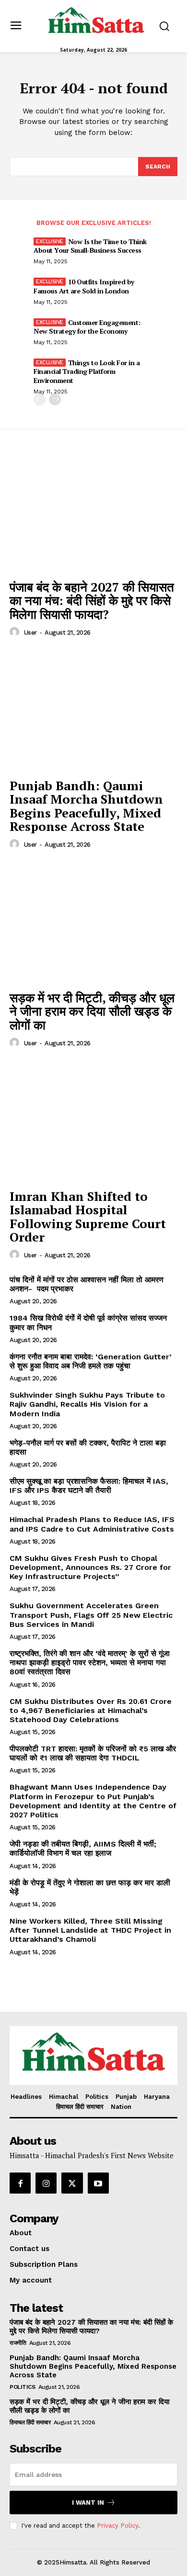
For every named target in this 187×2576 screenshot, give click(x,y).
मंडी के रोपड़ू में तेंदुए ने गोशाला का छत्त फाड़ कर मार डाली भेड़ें (90, 1887)
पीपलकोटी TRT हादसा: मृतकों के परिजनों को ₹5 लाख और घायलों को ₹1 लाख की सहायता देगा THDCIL (93, 1753)
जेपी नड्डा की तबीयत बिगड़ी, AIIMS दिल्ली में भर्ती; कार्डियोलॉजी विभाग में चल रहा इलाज (83, 1848)
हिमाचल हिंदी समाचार (30, 2422)
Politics (22, 2387)
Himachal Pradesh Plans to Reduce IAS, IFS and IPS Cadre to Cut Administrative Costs (92, 1524)
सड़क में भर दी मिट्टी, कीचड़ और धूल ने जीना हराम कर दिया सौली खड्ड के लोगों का (92, 1011)
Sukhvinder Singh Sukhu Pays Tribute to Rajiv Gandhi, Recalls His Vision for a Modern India (87, 1404)
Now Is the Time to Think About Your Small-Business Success (90, 246)
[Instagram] (46, 2183)
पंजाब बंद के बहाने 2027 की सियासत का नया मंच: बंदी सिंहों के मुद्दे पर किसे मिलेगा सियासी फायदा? (92, 600)
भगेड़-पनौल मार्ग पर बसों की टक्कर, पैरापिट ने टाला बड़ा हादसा (88, 1447)
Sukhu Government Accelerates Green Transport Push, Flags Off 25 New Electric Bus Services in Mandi (91, 1615)
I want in (88, 2503)
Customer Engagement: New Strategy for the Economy (87, 327)
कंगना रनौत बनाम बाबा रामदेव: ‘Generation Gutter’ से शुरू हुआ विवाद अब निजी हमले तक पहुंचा (91, 1361)
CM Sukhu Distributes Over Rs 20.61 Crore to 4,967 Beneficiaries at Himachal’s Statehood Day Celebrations (91, 1710)
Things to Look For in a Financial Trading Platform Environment (87, 371)
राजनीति (18, 2343)
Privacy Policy (117, 2526)
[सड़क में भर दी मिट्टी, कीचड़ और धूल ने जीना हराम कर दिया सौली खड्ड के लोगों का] (93, 923)
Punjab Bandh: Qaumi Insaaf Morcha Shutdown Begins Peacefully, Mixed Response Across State (86, 806)
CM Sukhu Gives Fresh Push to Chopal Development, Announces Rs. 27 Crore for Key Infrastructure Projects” (90, 1567)
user (30, 633)
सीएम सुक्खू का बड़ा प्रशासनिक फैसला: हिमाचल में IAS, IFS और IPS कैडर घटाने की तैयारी (89, 1486)
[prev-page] (40, 399)
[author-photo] (16, 632)
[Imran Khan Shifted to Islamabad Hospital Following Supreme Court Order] (93, 1121)
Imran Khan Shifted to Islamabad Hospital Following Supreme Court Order (88, 1217)
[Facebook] (20, 2183)
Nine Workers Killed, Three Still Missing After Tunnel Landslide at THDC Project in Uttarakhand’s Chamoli (90, 1930)
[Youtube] (98, 2183)
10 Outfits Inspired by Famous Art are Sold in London (84, 286)
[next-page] (55, 399)
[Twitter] (72, 2183)
